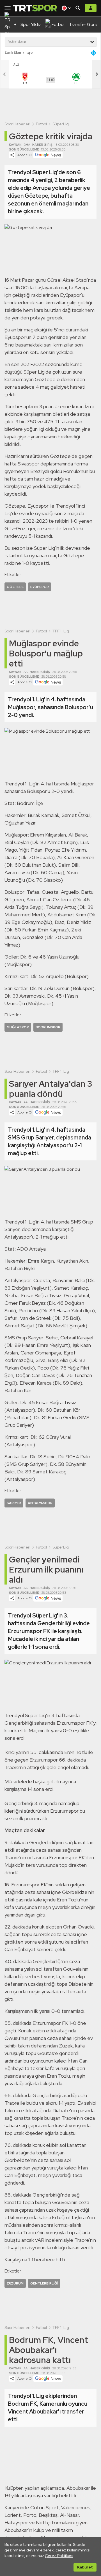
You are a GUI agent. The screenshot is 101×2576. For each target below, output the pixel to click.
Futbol (41, 124)
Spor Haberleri (17, 124)
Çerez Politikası (59, 2556)
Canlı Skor (13, 53)
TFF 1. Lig (61, 631)
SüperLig (61, 124)
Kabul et (85, 2567)
